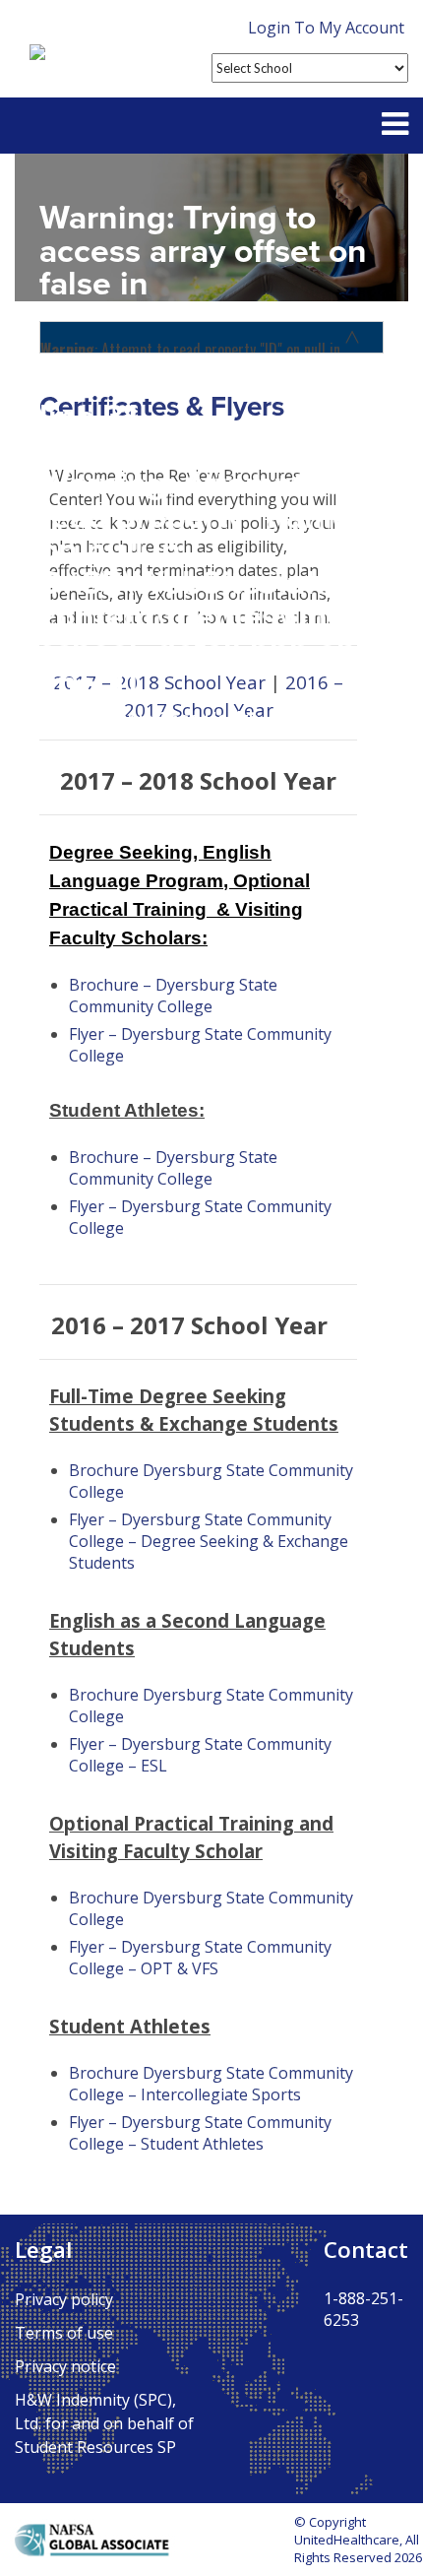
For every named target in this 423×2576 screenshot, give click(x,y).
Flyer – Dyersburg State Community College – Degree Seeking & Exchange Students (209, 1541)
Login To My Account (326, 28)
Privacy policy (64, 2299)
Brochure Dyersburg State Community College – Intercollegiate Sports (211, 2084)
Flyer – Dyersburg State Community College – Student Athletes (200, 2133)
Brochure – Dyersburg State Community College (173, 996)
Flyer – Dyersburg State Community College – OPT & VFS (200, 1958)
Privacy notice (65, 2366)
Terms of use (64, 2333)
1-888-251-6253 (363, 2309)
